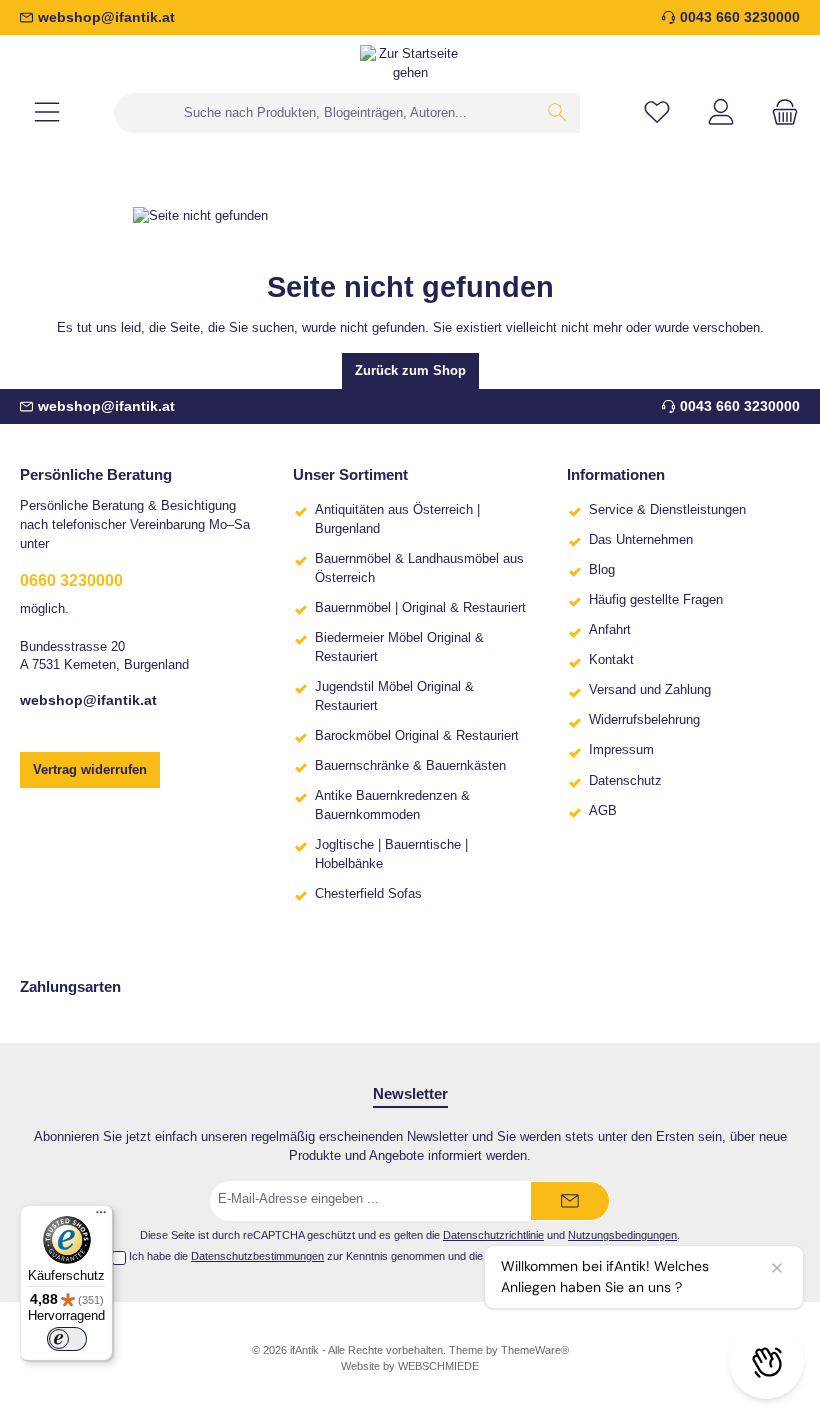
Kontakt (611, 660)
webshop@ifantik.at (106, 17)
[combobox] (325, 113)
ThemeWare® (535, 1350)
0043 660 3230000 (740, 17)
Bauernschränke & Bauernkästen (410, 766)
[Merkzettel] (657, 113)
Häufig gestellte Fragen (656, 600)
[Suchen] (557, 113)
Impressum (621, 750)
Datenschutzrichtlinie (493, 1235)
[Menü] (47, 113)
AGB (603, 811)
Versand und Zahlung (650, 690)
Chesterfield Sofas (368, 894)
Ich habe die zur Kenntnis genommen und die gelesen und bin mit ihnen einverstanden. (418, 1256)
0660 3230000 (71, 580)
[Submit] (570, 1201)
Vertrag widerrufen (90, 770)
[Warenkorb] (779, 113)
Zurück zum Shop (410, 371)
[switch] (67, 1339)
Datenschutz (625, 781)
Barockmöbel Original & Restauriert (417, 736)
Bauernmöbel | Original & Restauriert (420, 608)
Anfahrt (610, 630)
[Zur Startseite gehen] (410, 64)
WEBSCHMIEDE (438, 1366)
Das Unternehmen (641, 540)
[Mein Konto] (721, 113)
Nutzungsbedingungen (622, 1235)
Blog (602, 570)
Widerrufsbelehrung (644, 720)
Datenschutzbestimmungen (257, 1256)
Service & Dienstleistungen (667, 510)
